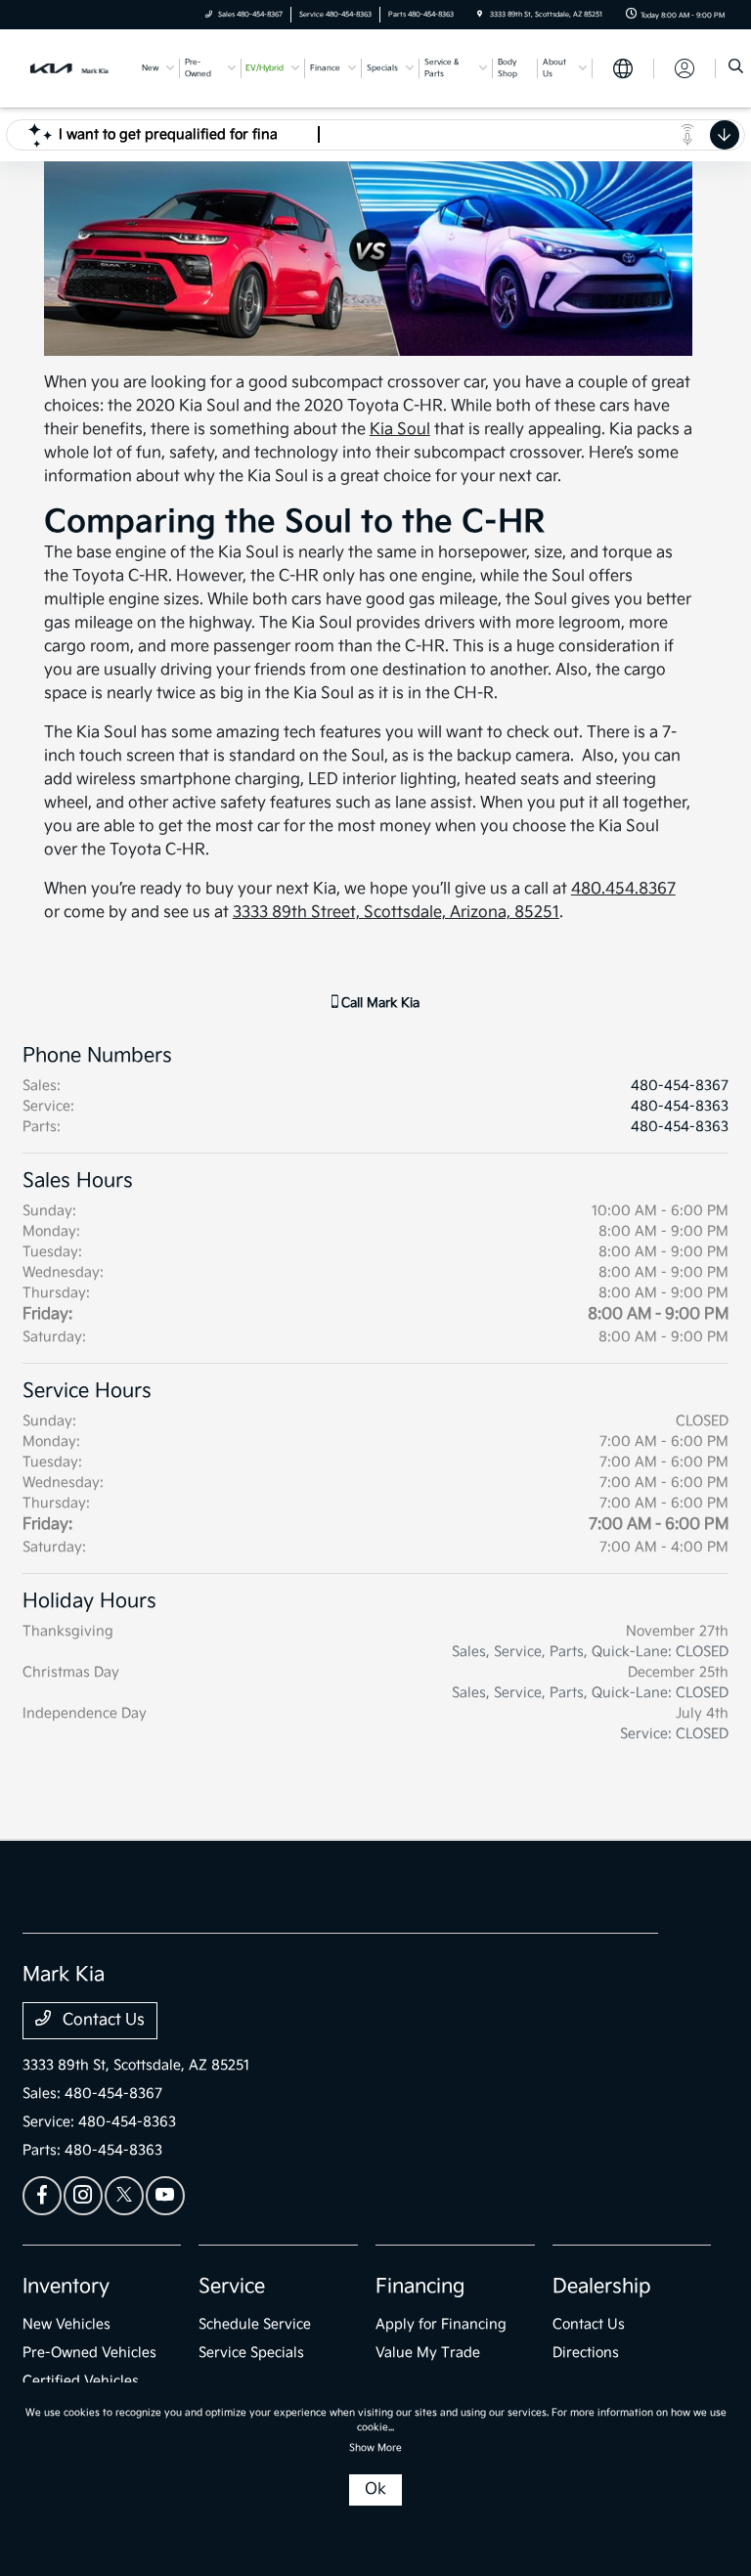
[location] (480, 15)
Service (232, 2287)
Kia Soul (400, 430)
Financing (420, 2287)
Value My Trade (428, 2353)
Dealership (602, 2287)
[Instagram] (83, 2196)
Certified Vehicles (81, 2381)
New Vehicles (66, 2324)
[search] (736, 68)
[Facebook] (42, 2196)
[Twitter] (124, 2196)
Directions (586, 2353)
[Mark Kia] (75, 68)
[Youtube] (165, 2196)
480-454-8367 (680, 1086)
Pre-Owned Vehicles (89, 2353)
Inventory (66, 2287)
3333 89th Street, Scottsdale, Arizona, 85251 (396, 913)
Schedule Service (255, 2324)
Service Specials (251, 2353)
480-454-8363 (680, 1106)
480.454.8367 (623, 889)
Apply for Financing (441, 2324)
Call (378, 1003)
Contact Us (102, 2020)
